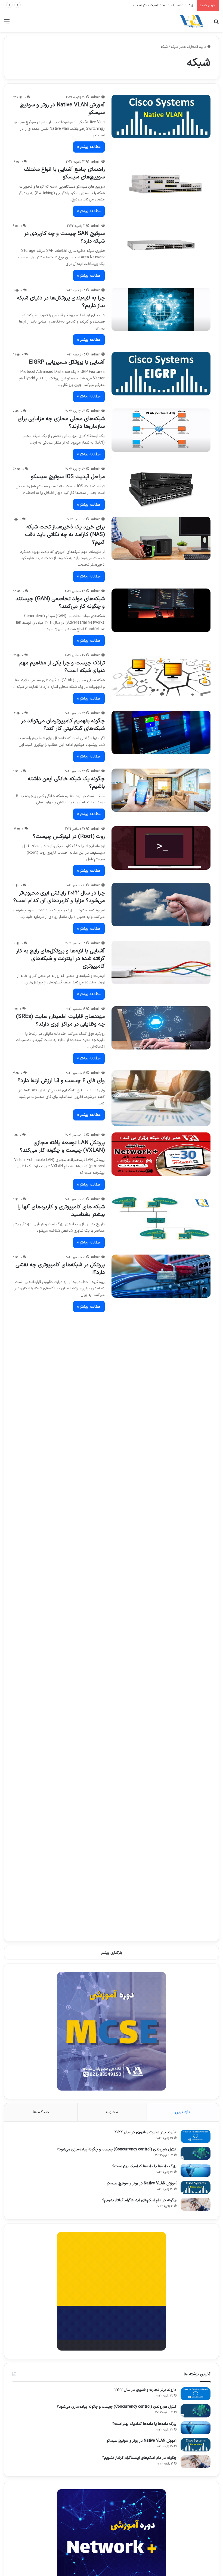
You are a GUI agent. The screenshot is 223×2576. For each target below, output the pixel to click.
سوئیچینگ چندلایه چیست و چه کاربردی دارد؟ (60, 1462)
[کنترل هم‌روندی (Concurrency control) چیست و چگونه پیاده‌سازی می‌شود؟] (196, 2154)
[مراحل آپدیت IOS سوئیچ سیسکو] (161, 488)
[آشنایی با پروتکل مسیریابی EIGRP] (161, 374)
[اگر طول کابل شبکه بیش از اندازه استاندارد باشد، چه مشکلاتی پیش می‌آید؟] (161, 1533)
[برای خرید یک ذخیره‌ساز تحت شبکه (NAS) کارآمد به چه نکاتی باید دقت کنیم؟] (161, 538)
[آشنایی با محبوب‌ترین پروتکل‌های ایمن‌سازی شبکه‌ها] (161, 1605)
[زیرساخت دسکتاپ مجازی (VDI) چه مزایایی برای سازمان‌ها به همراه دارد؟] (161, 1726)
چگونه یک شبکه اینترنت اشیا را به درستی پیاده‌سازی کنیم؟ (59, 1840)
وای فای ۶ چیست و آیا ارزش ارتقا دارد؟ (61, 1081)
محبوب (112, 2112)
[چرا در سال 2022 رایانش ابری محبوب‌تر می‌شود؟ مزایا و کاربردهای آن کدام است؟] (161, 905)
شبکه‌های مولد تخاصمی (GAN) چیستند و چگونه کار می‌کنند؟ (60, 603)
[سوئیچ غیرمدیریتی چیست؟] (161, 1670)
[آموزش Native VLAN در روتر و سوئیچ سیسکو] (161, 116)
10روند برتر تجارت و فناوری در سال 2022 (145, 2132)
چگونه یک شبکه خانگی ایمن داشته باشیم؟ (66, 783)
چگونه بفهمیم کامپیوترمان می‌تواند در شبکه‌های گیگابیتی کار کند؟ (63, 725)
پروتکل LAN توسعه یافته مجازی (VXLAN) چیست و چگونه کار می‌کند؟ (62, 1147)
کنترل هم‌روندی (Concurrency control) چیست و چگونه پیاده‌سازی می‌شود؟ (117, 2149)
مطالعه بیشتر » (89, 147)
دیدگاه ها (41, 2112)
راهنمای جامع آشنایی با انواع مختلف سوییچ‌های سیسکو (64, 173)
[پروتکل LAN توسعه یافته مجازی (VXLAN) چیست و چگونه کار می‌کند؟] (161, 1154)
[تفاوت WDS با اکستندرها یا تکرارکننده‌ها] (161, 1791)
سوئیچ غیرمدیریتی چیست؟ (74, 1658)
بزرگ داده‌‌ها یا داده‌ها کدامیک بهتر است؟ (144, 2166)
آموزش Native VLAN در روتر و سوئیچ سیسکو (161, 5)
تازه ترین (183, 2112)
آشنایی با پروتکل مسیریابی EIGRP (67, 362)
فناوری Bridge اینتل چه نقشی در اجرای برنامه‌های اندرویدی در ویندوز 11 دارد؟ (61, 1333)
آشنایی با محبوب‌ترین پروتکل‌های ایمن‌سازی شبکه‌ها (68, 1597)
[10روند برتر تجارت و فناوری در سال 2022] (196, 2136)
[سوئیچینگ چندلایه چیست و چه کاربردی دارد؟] (161, 1473)
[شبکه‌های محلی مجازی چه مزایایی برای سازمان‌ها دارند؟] (161, 430)
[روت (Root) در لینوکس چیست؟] (161, 848)
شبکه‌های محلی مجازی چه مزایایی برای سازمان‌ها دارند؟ (61, 423)
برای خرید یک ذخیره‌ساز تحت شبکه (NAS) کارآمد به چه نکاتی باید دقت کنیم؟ (65, 535)
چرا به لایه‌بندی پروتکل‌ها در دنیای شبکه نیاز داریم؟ (61, 302)
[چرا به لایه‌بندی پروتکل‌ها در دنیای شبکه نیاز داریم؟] (161, 309)
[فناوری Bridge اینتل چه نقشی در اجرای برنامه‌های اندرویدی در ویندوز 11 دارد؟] (161, 1340)
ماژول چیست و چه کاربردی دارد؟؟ (67, 1894)
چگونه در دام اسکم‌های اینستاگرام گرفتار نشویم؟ (139, 2200)
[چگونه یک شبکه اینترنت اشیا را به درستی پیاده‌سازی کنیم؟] (161, 1847)
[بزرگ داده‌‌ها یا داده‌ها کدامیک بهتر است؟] (196, 2170)
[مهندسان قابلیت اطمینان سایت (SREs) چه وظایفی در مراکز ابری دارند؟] (161, 1028)
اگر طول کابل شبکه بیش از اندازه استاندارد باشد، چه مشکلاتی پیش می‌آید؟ (67, 1530)
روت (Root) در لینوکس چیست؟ (69, 837)
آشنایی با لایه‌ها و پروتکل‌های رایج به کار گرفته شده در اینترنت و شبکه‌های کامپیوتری (60, 959)
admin (96, 97)
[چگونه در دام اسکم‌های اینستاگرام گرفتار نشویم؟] (196, 2204)
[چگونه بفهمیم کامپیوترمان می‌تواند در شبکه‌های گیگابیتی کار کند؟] (161, 732)
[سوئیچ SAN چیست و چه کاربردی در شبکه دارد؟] (161, 245)
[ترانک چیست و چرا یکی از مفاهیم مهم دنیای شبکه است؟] (161, 674)
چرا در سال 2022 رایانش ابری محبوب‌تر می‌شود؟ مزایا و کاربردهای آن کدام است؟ (59, 897)
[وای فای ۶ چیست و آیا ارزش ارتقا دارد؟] (161, 1098)
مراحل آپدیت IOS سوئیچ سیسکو (68, 477)
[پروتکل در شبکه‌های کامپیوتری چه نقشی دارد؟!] (161, 1276)
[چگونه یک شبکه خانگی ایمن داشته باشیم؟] (161, 790)
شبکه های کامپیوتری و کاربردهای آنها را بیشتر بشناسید (61, 1211)
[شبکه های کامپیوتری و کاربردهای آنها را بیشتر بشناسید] (161, 1218)
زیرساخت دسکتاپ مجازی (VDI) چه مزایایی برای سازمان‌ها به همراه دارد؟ (64, 1719)
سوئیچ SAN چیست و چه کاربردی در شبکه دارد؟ (64, 237)
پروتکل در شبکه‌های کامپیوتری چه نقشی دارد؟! (60, 1269)
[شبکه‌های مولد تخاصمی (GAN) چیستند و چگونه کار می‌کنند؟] (161, 610)
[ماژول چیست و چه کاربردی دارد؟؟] (161, 1905)
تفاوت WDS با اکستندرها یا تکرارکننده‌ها (60, 1779)
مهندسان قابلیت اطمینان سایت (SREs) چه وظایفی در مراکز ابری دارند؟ (60, 1020)
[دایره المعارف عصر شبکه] (191, 21)
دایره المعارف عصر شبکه (189, 47)
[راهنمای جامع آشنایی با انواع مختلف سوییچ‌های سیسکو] (161, 181)
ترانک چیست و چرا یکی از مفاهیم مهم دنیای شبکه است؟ (62, 667)
